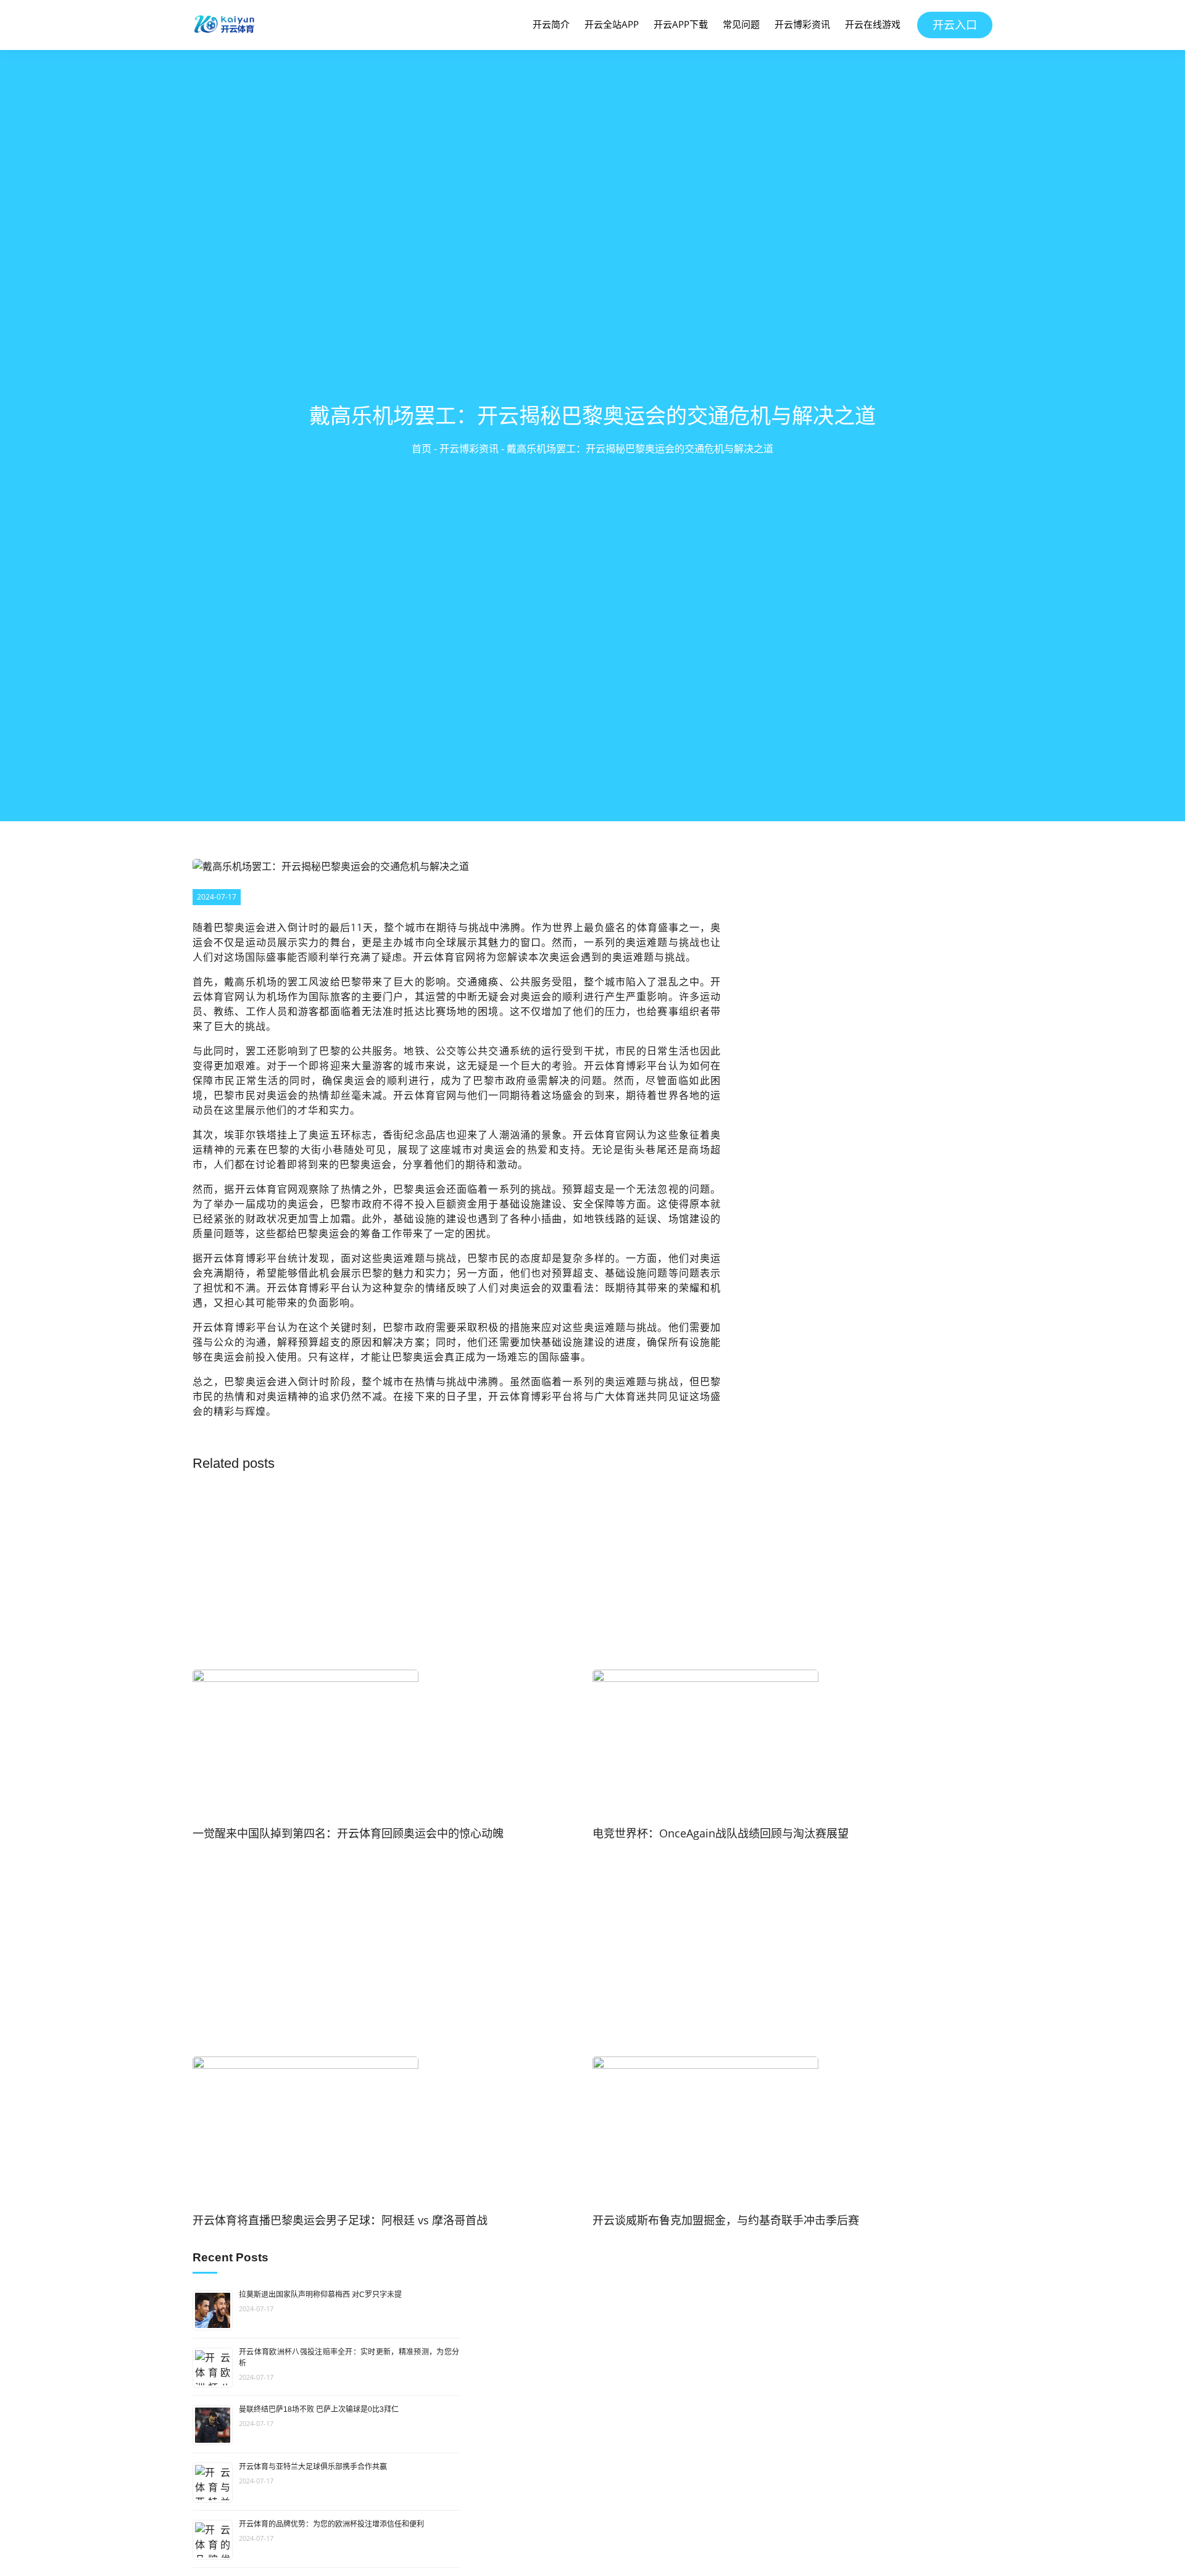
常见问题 (741, 24)
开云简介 (551, 24)
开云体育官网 (444, 957)
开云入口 (955, 25)
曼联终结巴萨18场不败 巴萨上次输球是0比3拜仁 (319, 2409)
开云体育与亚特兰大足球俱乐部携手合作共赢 (313, 2467)
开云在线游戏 (873, 24)
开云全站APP (612, 24)
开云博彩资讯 (802, 24)
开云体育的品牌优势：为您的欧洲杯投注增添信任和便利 (331, 2524)
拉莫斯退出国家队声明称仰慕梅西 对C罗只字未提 (320, 2295)
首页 (422, 449)
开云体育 (224, 1258)
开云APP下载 (681, 24)
